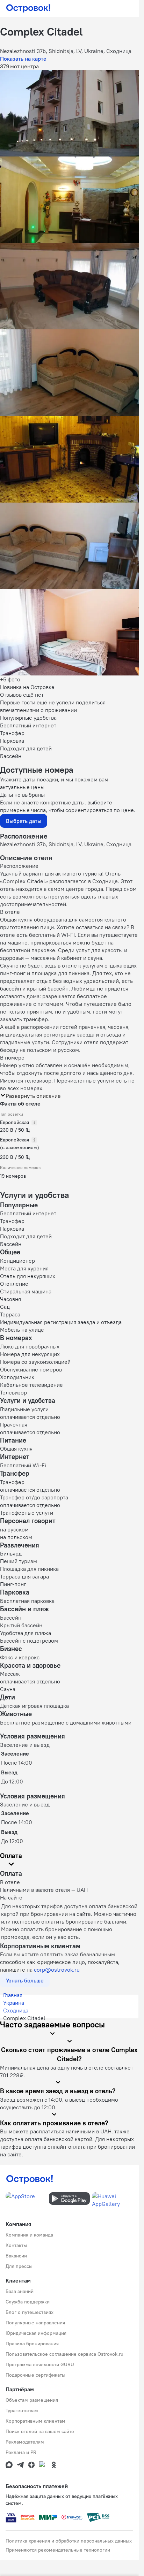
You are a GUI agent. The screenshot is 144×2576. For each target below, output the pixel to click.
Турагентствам (22, 2410)
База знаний (20, 2291)
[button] (69, 113)
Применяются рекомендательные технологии (58, 2550)
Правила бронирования (32, 2344)
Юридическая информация (36, 2333)
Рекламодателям (25, 2442)
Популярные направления (35, 2323)
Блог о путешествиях (30, 2312)
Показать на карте (23, 59)
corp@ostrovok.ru (57, 1970)
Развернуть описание (33, 1096)
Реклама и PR (21, 2452)
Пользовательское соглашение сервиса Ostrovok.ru (64, 2354)
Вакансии (16, 2256)
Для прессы (19, 2266)
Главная (13, 1995)
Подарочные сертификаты (35, 2375)
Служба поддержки (28, 2302)
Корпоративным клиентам (35, 2421)
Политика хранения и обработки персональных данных (69, 2541)
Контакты (16, 2245)
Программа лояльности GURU (40, 2364)
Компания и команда (29, 2235)
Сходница (16, 2010)
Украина (14, 2003)
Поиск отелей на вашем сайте (40, 2431)
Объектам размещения (32, 2400)
